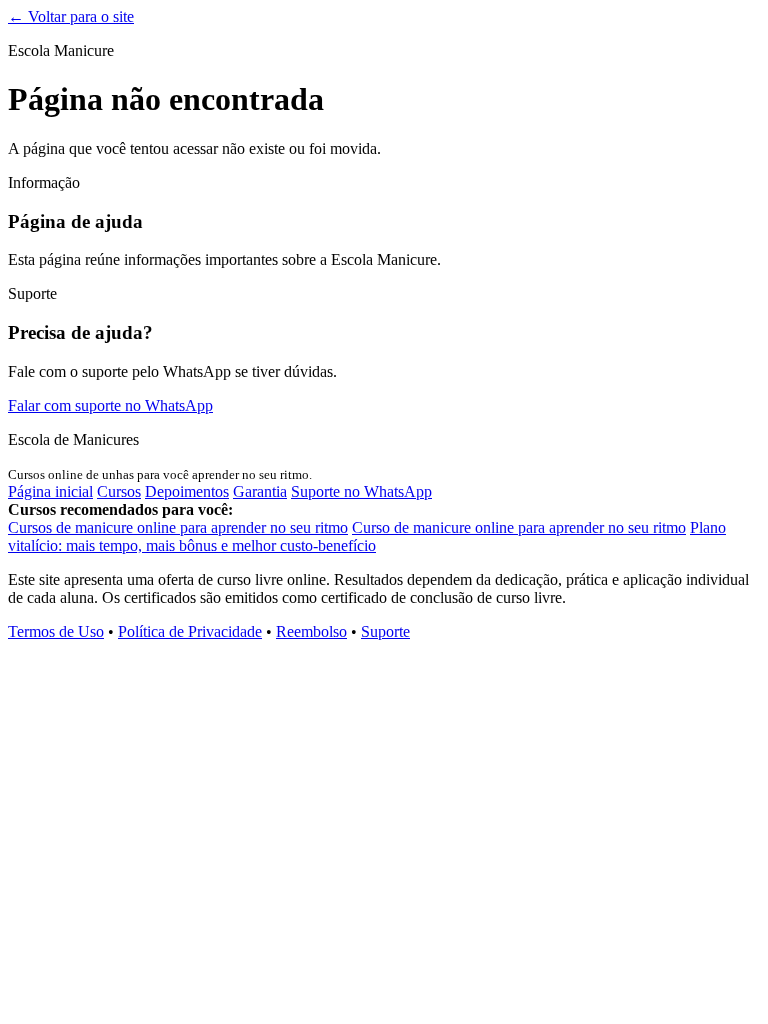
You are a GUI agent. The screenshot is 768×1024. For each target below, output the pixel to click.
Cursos (119, 491)
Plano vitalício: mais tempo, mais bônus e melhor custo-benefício (367, 536)
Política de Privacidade (190, 631)
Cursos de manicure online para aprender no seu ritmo (178, 527)
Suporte (385, 631)
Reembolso (311, 631)
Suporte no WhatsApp (361, 491)
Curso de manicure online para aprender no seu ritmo (519, 527)
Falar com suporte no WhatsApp (110, 405)
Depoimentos (187, 491)
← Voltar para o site (71, 16)
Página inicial (50, 491)
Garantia (260, 491)
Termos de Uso (56, 631)
